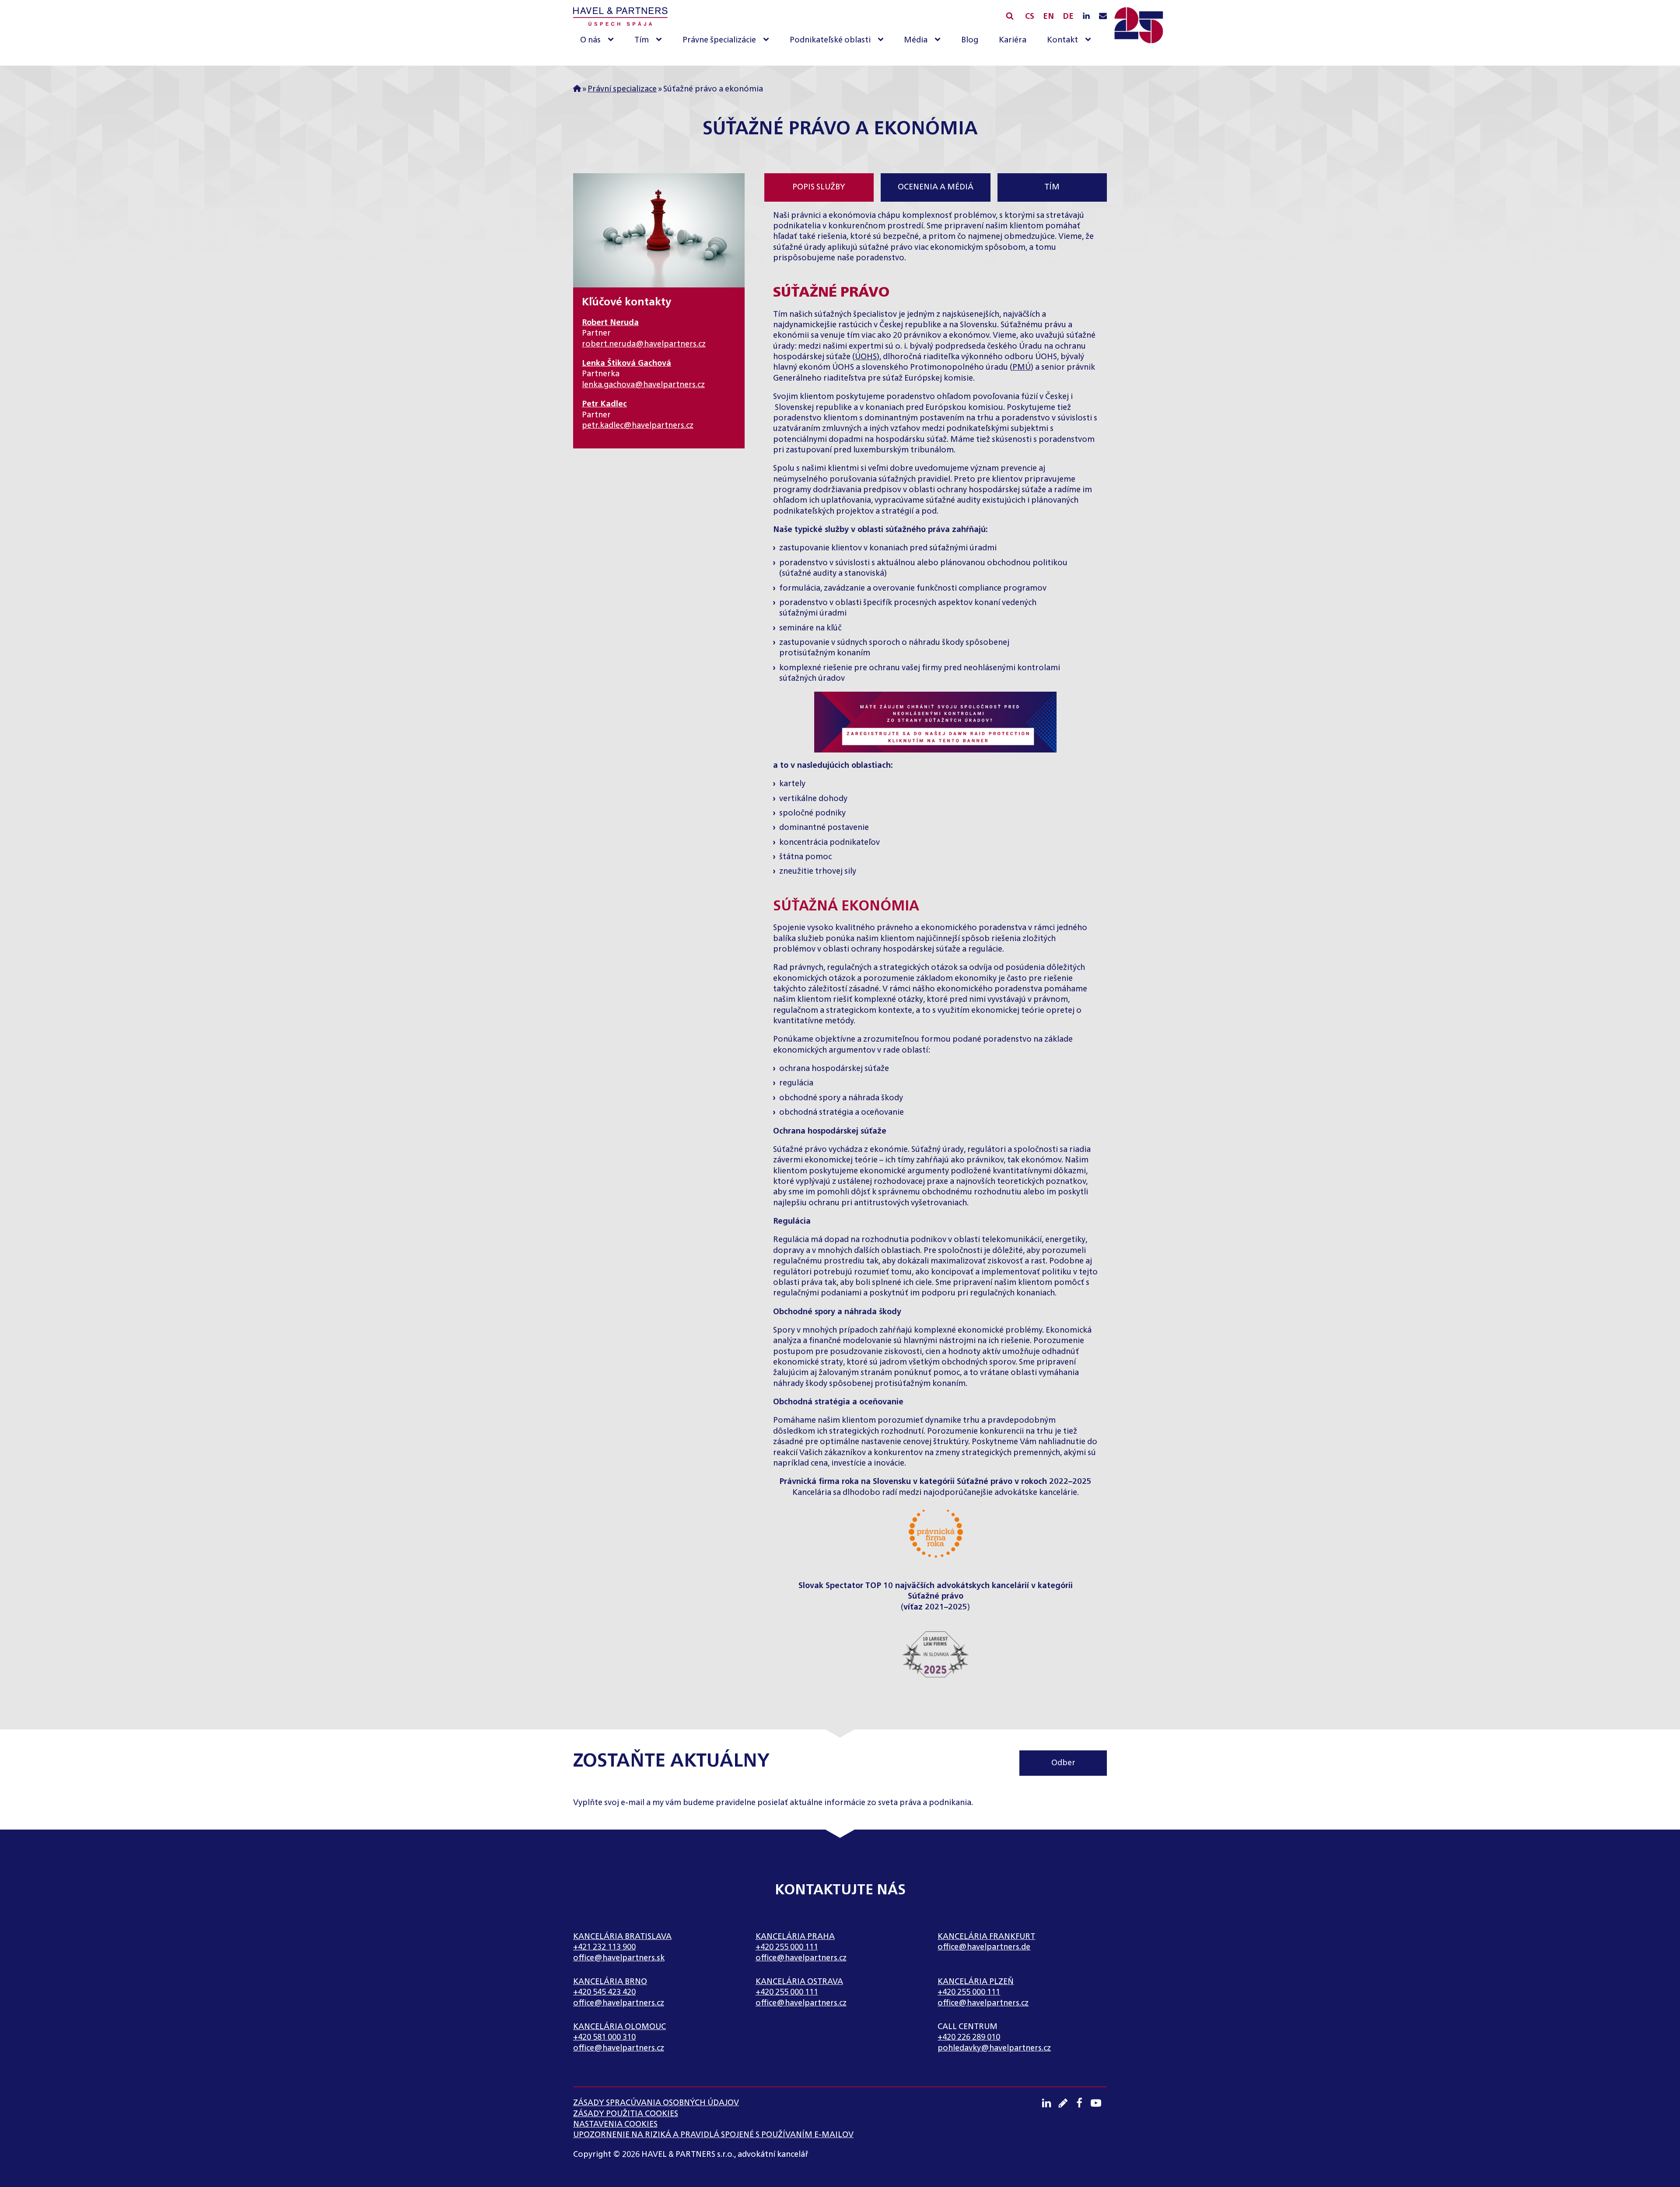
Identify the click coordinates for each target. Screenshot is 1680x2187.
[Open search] (1010, 16)
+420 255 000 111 (787, 1947)
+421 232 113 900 (604, 1947)
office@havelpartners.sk (619, 1958)
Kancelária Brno (610, 1982)
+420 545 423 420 (604, 1992)
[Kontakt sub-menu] (1090, 40)
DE (1068, 17)
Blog (970, 40)
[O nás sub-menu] (612, 40)
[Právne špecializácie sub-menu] (768, 40)
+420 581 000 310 (604, 2037)
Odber (1063, 1763)
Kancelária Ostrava (799, 1982)
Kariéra (1013, 40)
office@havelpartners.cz (801, 1958)
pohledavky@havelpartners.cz (994, 2048)
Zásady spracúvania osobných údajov (656, 2103)
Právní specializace (622, 89)
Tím (642, 40)
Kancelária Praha (795, 1937)
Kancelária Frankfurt (986, 1937)
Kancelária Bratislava (622, 1937)
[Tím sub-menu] (661, 40)
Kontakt (1062, 40)
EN (1048, 17)
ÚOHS (866, 357)
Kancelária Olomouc (619, 2027)
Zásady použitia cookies (626, 2114)
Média (916, 40)
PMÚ (1022, 367)
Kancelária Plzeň (976, 1982)
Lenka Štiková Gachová (626, 364)
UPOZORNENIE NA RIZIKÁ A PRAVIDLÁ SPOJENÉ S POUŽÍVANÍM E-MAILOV (713, 2135)
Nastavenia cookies (615, 2124)
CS (1030, 17)
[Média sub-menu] (939, 40)
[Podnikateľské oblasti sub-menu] (882, 40)
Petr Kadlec (604, 404)
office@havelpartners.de (984, 1947)
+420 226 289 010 (969, 2037)
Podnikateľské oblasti (830, 40)
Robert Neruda (610, 323)
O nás (590, 40)
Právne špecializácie (719, 40)
